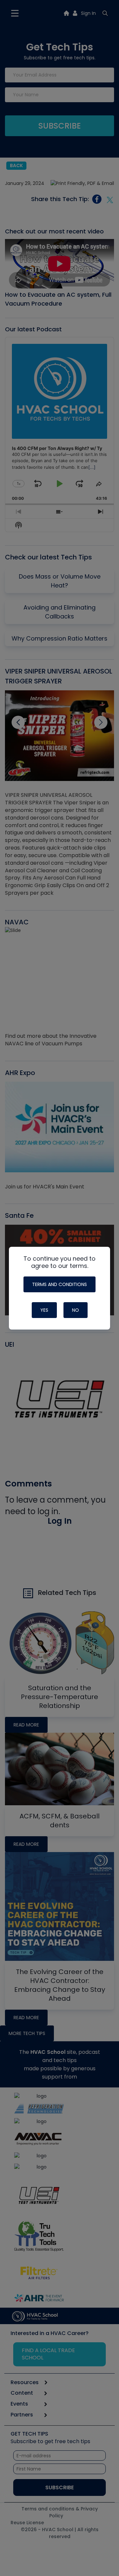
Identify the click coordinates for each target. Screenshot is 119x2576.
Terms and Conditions (59, 1284)
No (76, 1310)
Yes (44, 1310)
